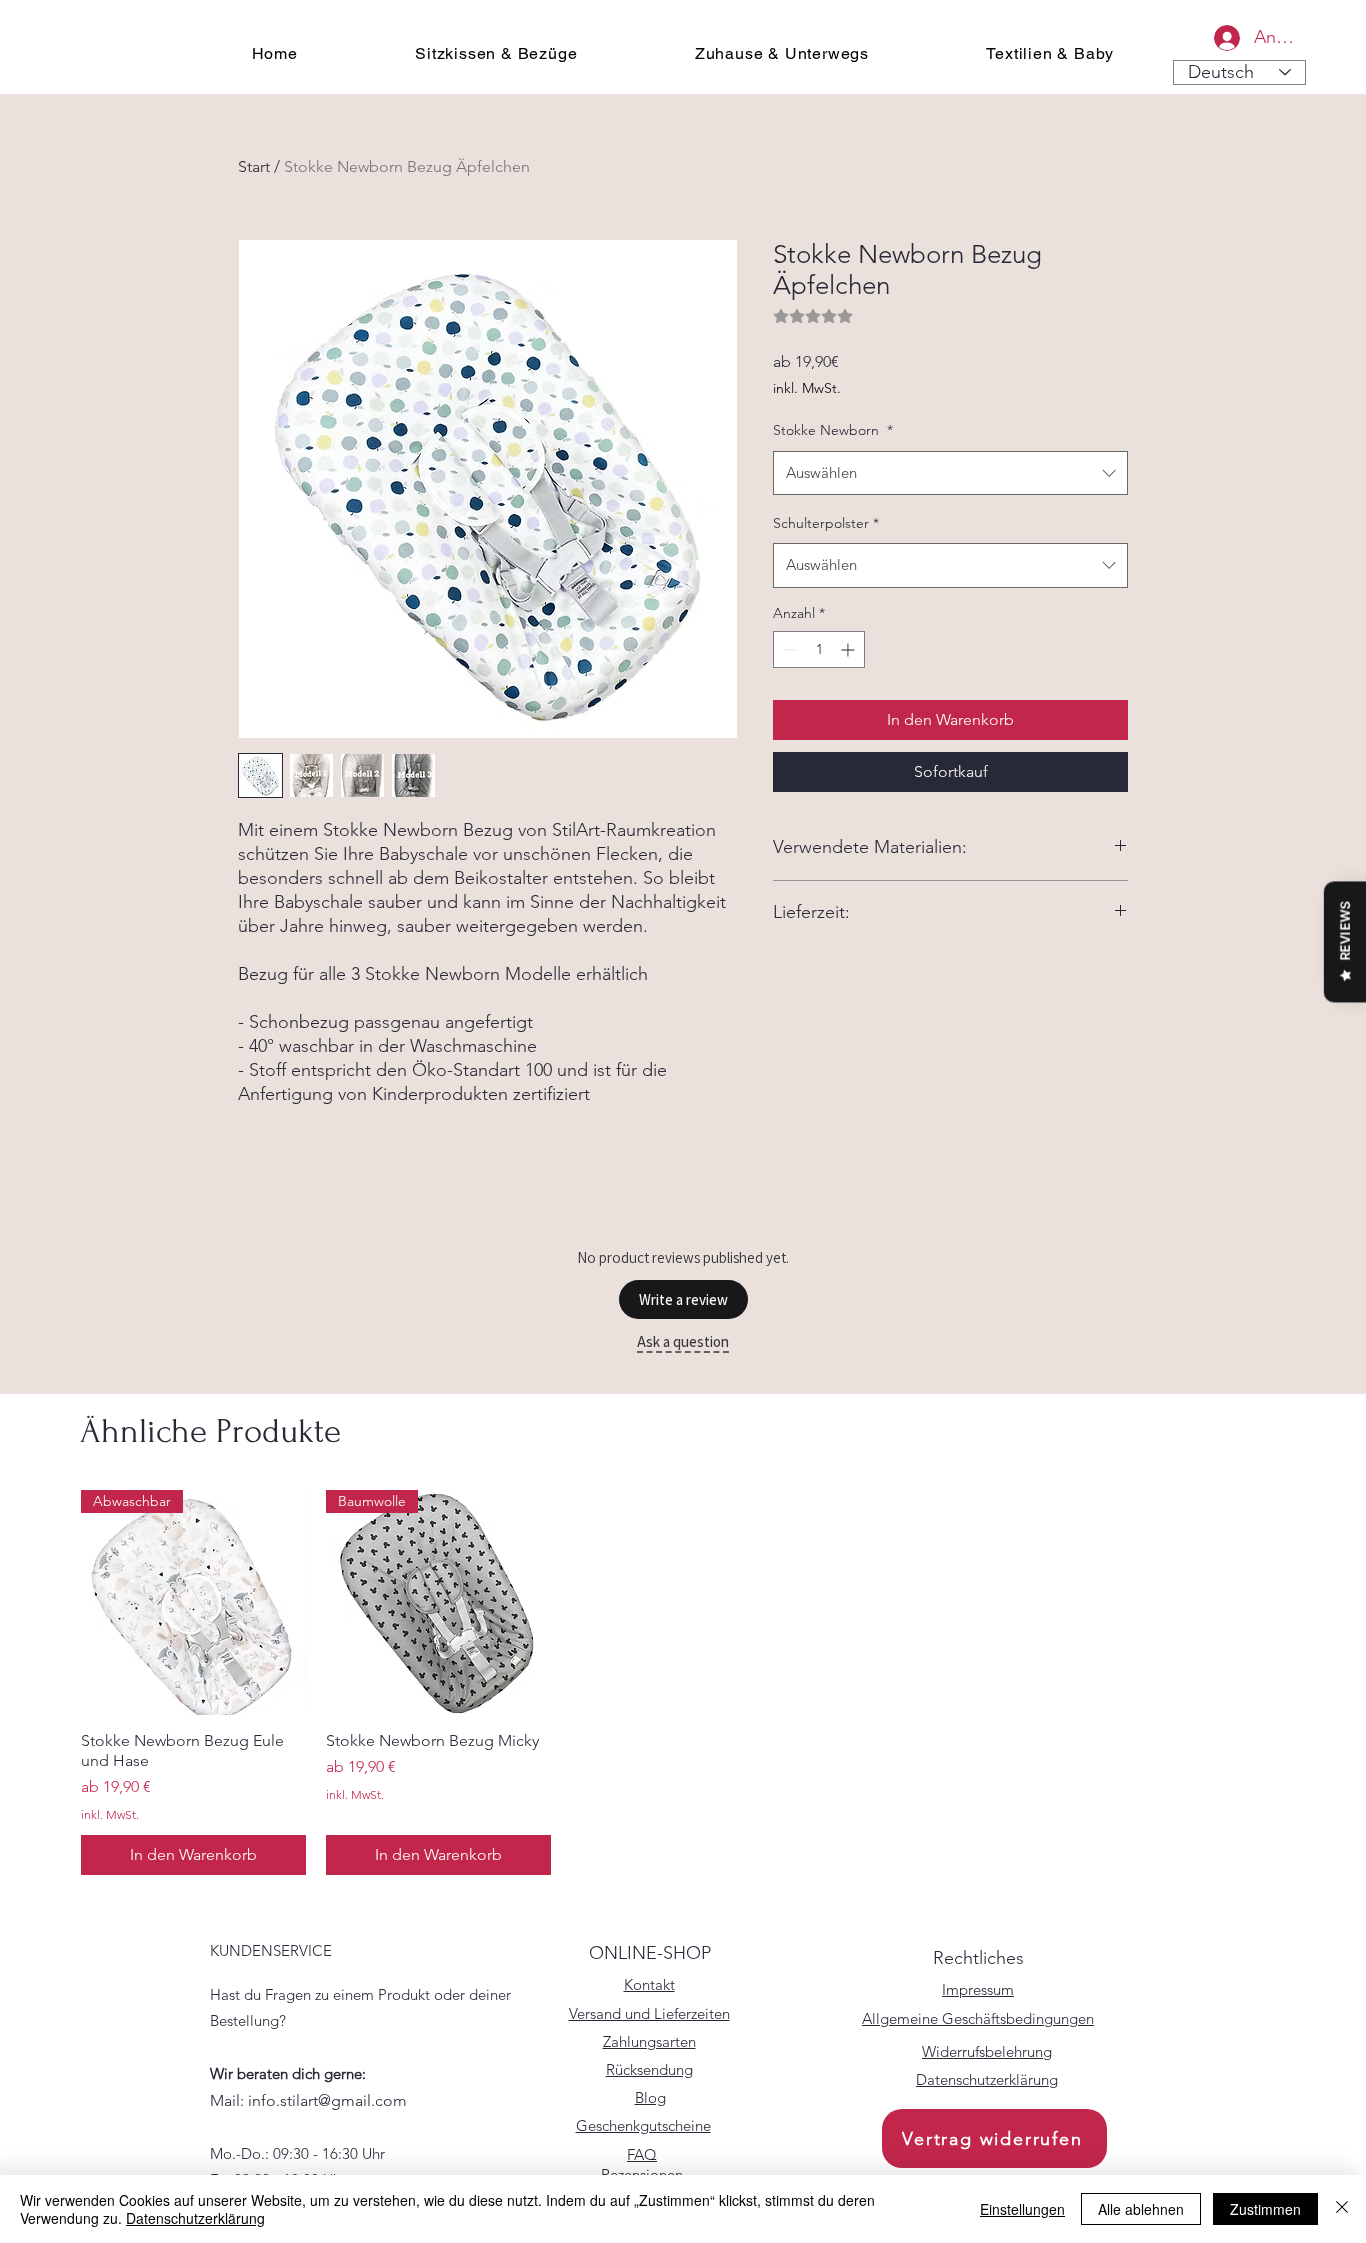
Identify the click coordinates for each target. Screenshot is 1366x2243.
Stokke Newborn (833, 430)
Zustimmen (1265, 2209)
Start (254, 166)
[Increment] (849, 649)
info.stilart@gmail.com (327, 2100)
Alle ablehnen (1141, 2209)
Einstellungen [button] (1022, 2209)
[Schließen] (1342, 2209)
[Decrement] (788, 649)
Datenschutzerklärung (195, 2218)
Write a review (683, 1299)
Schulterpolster (826, 523)
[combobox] (950, 473)
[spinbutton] (819, 649)
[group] (683, 1683)
